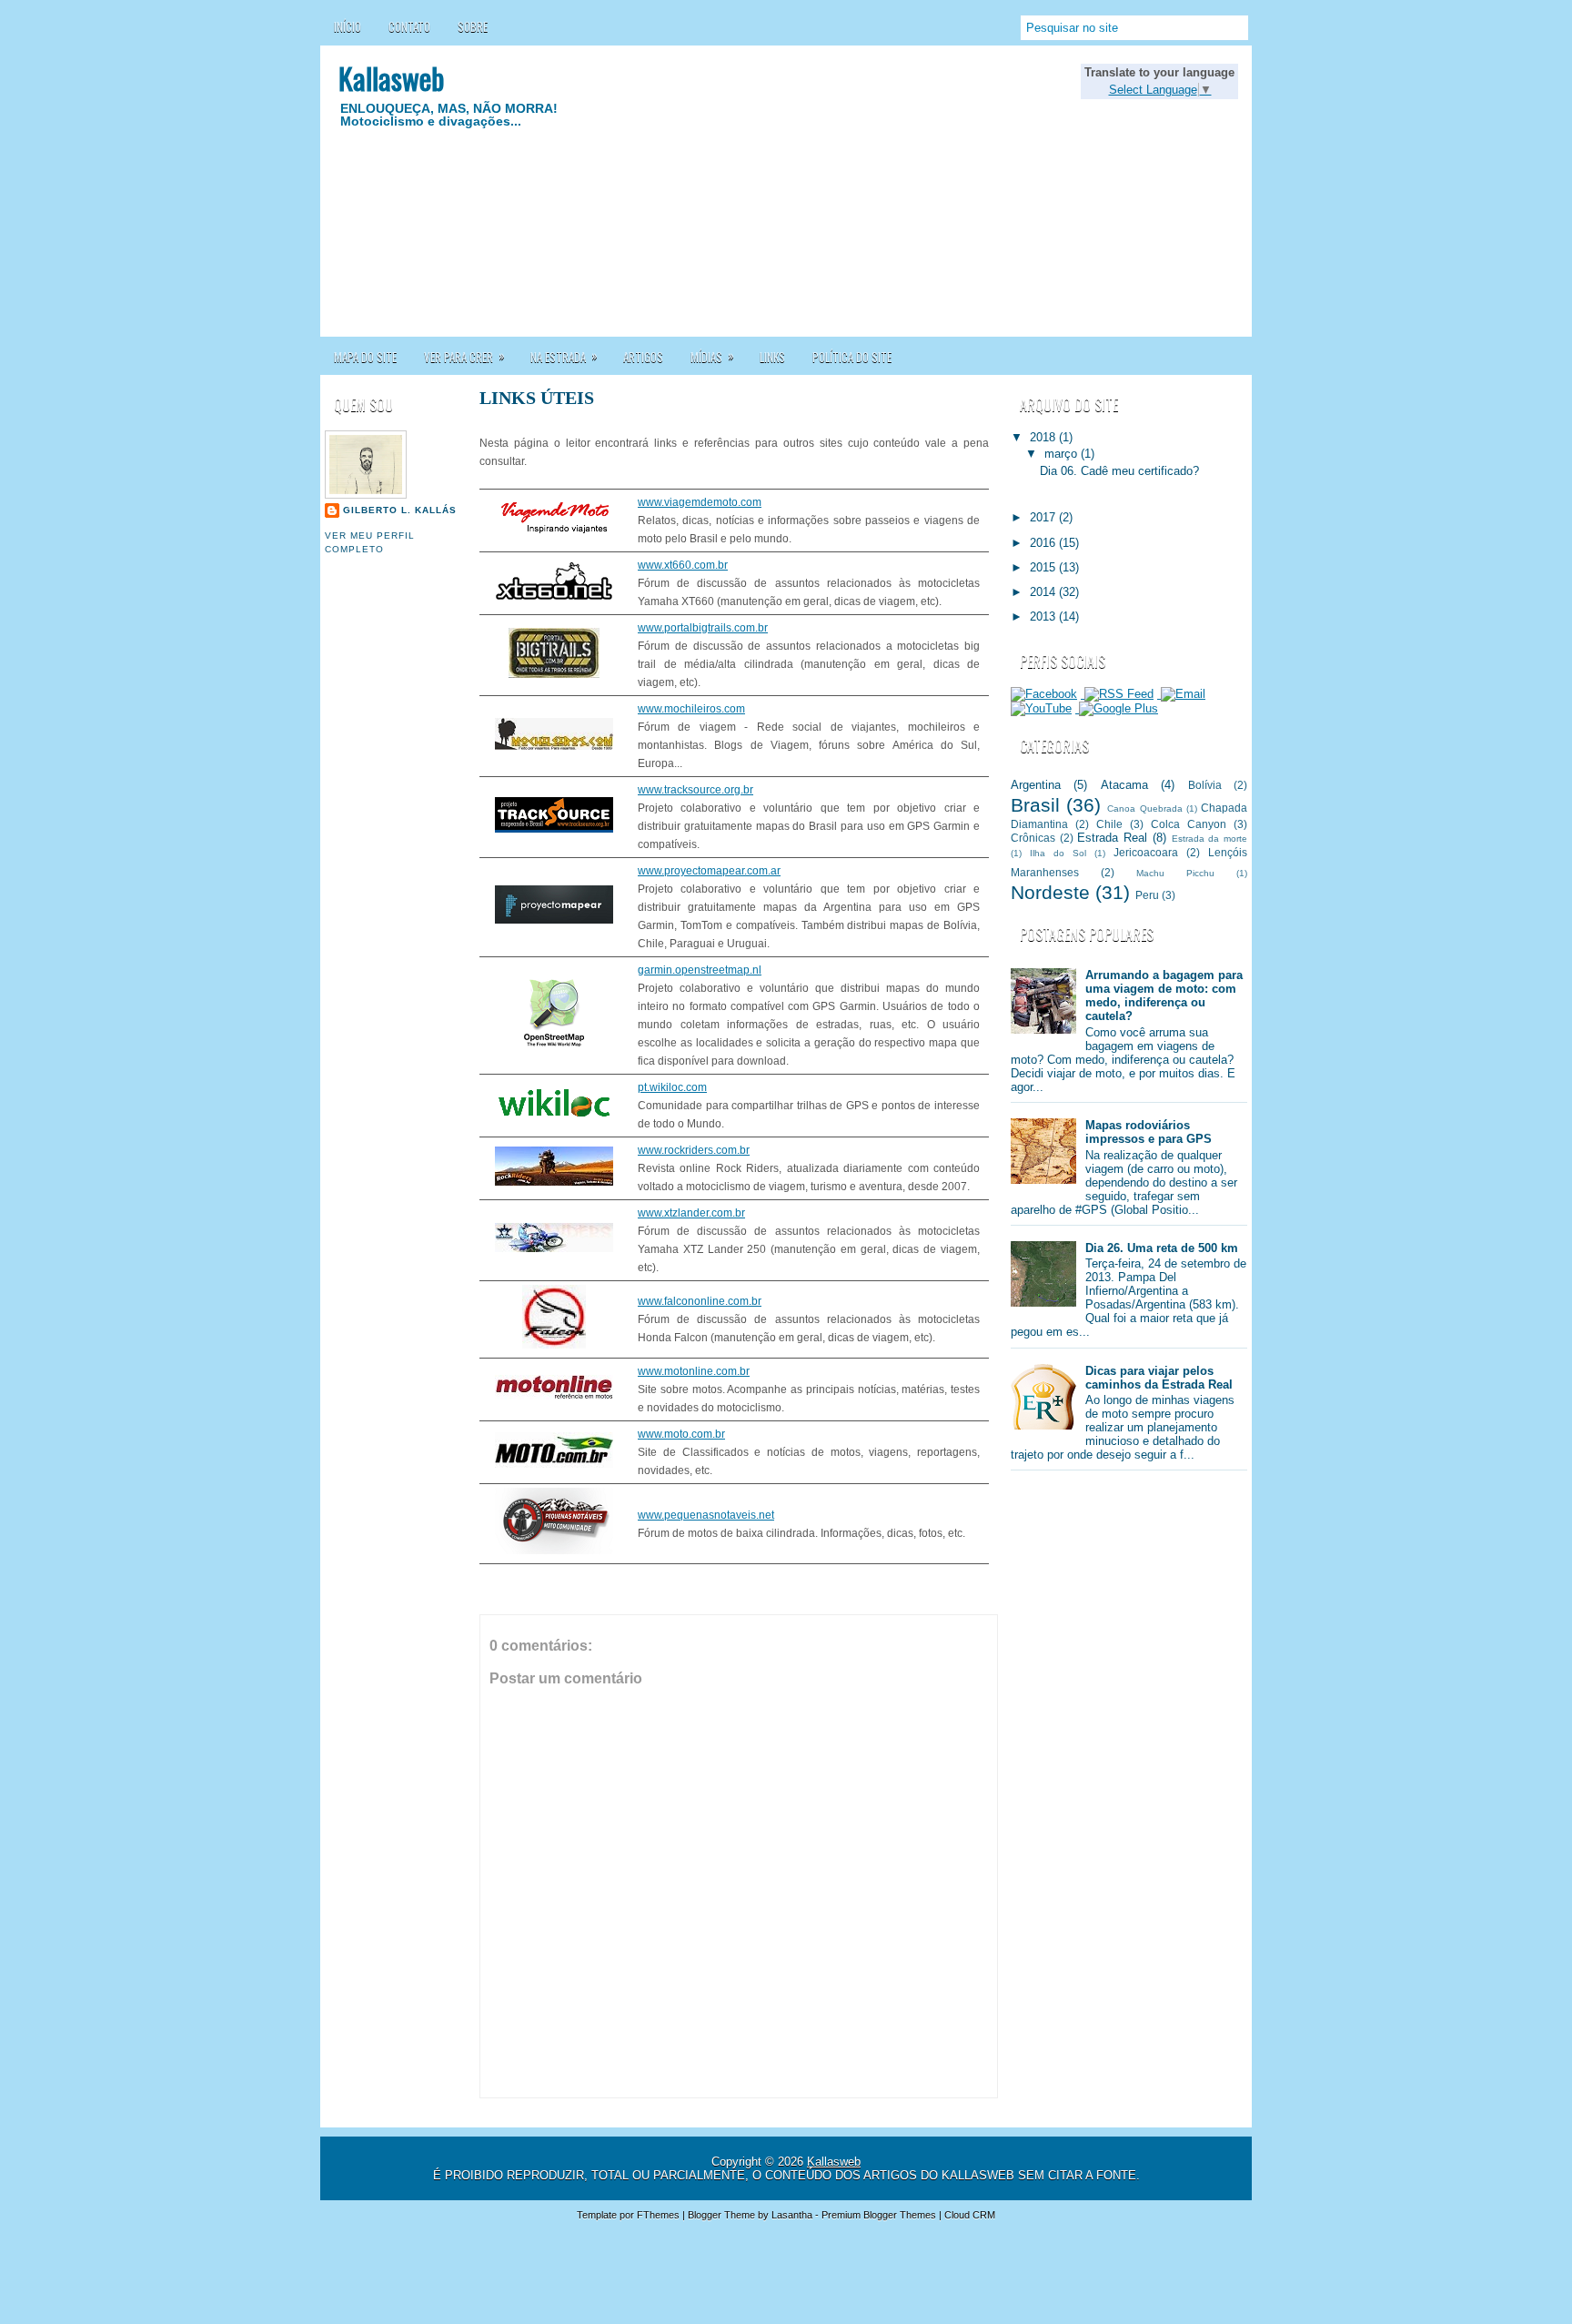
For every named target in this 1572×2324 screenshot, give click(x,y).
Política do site (852, 357)
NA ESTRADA (564, 356)
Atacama (1124, 785)
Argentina (1036, 785)
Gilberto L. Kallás (400, 510)
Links (772, 357)
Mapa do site (365, 357)
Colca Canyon (1189, 824)
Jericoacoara (1146, 852)
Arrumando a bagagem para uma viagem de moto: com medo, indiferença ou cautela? (1164, 995)
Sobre (473, 26)
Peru (1147, 895)
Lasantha (792, 2215)
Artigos (643, 357)
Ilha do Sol (1058, 853)
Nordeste (1050, 892)
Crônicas (1033, 838)
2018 (1044, 437)
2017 (1044, 517)
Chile (1109, 824)
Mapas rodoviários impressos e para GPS (1149, 1132)
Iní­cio (348, 26)
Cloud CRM (970, 2215)
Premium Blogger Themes (879, 2215)
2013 (1044, 616)
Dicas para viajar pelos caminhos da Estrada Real (1159, 1378)
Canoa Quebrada (1144, 808)
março (1063, 454)
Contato (409, 26)
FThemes (658, 2215)
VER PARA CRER (464, 356)
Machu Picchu (1175, 873)
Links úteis (537, 398)
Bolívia (1205, 785)
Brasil (1035, 805)
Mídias (712, 356)
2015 (1044, 567)
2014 (1044, 592)
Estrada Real (1112, 838)
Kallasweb (391, 78)
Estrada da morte (1209, 839)
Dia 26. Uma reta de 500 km (1162, 1248)
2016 (1044, 543)
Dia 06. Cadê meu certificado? (1119, 471)
